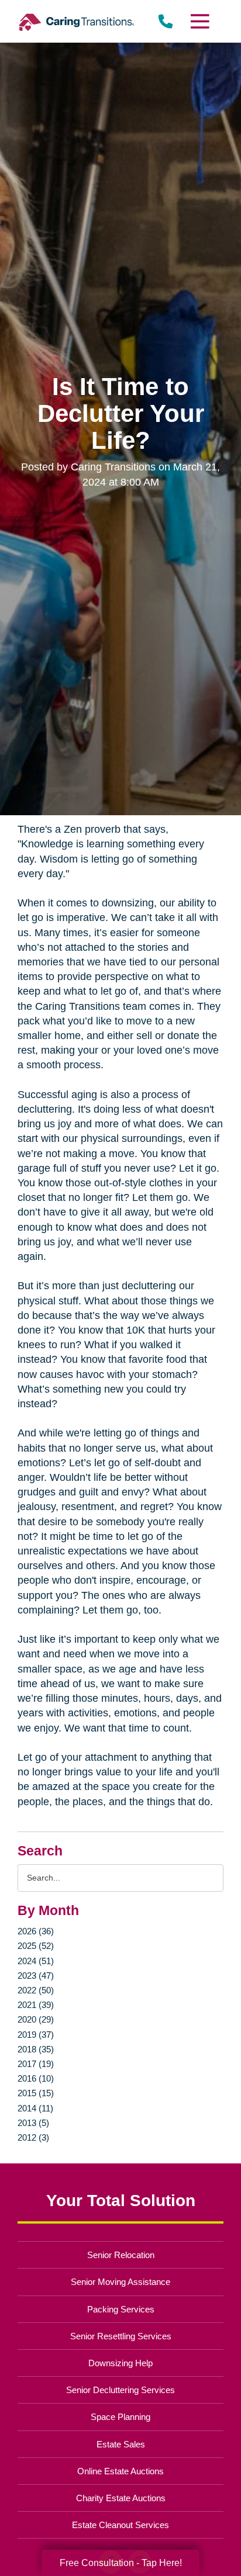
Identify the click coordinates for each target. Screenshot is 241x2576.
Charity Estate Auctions (121, 2498)
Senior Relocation (121, 2255)
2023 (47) (36, 1976)
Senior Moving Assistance (120, 2282)
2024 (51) (36, 1961)
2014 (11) (35, 2108)
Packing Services (121, 2309)
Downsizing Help (120, 2363)
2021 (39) (36, 2005)
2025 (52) (36, 1946)
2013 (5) (33, 2123)
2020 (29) (36, 2019)
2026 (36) (36, 1931)
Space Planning (120, 2417)
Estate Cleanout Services (120, 2525)
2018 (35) (36, 2049)
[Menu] (199, 21)
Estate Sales (121, 2444)
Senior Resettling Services (121, 2336)
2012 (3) (33, 2137)
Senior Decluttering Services (120, 2390)
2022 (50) (36, 1990)
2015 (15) (36, 2093)
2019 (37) (36, 2035)
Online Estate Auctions (120, 2471)
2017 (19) (36, 2064)
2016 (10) (36, 2078)
